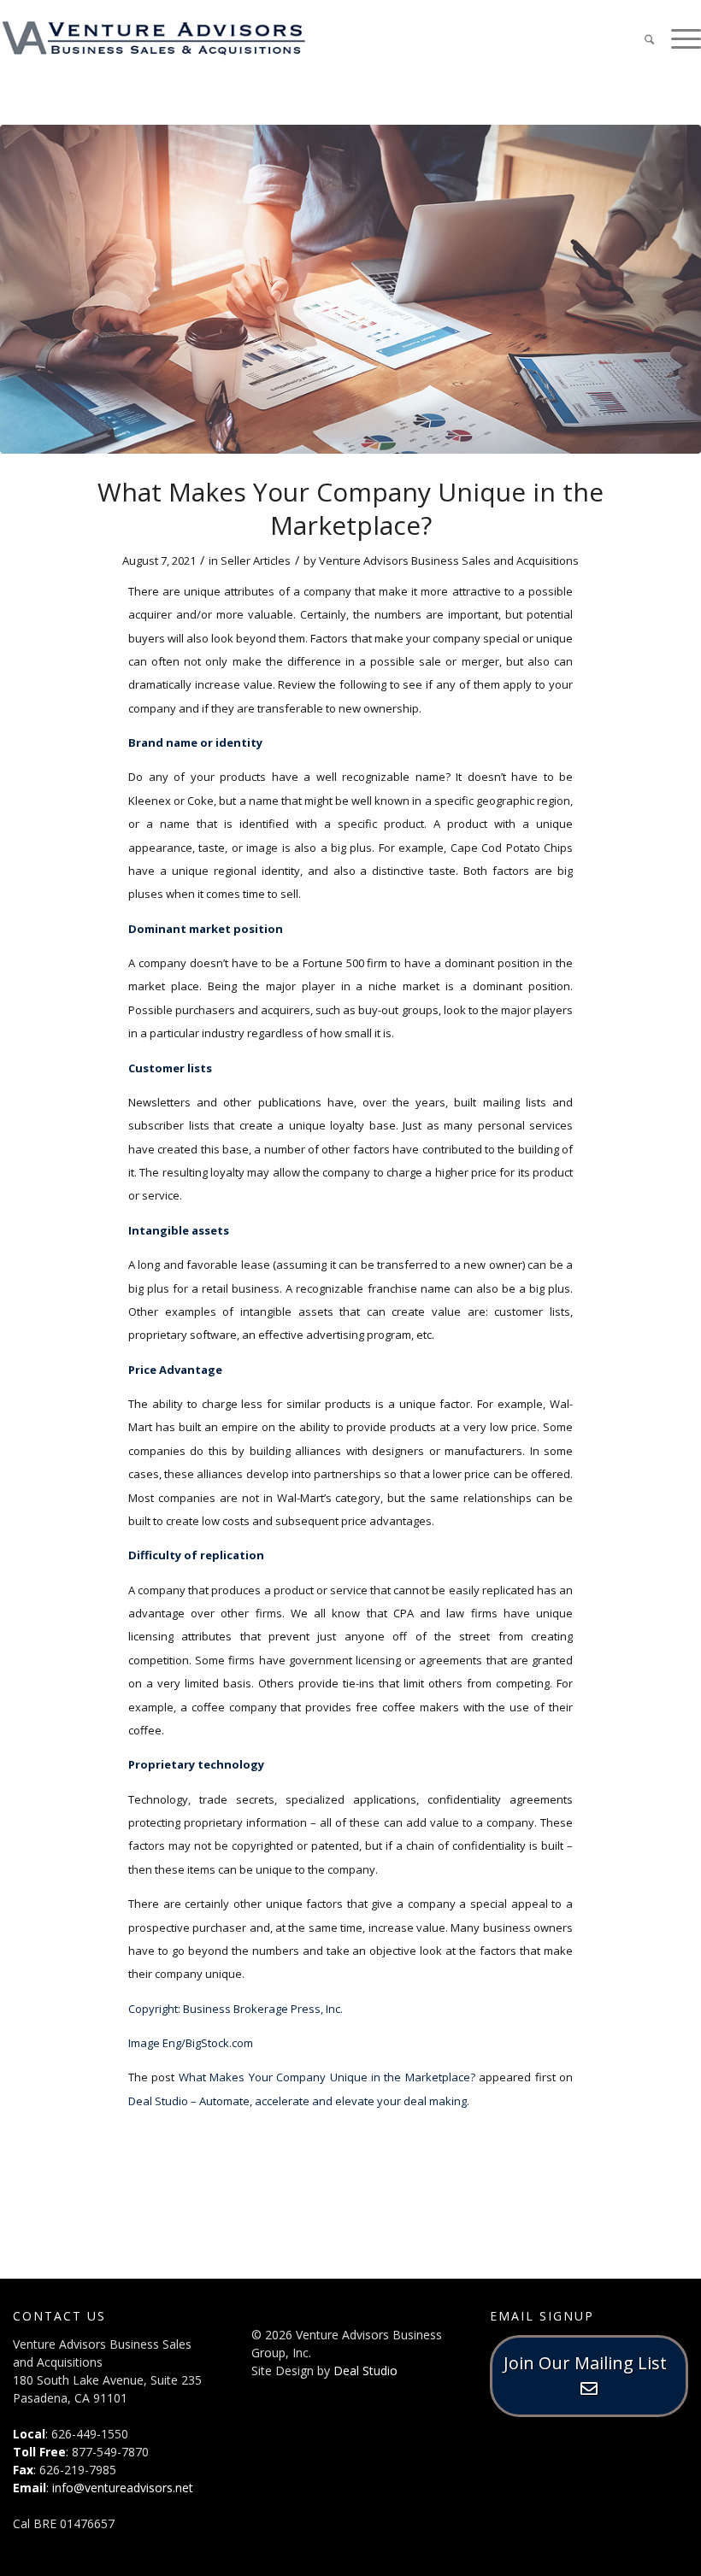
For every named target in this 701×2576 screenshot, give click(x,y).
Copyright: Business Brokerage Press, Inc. (236, 2009)
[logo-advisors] (154, 38)
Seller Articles (256, 560)
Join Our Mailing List (589, 2363)
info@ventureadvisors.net (123, 2488)
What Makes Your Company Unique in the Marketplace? (327, 2077)
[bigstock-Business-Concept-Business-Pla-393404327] (350, 289)
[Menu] (677, 38)
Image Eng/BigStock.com (191, 2043)
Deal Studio (365, 2371)
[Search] (641, 38)
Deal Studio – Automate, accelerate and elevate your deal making (297, 2101)
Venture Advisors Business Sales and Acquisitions (449, 560)
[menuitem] (641, 38)
